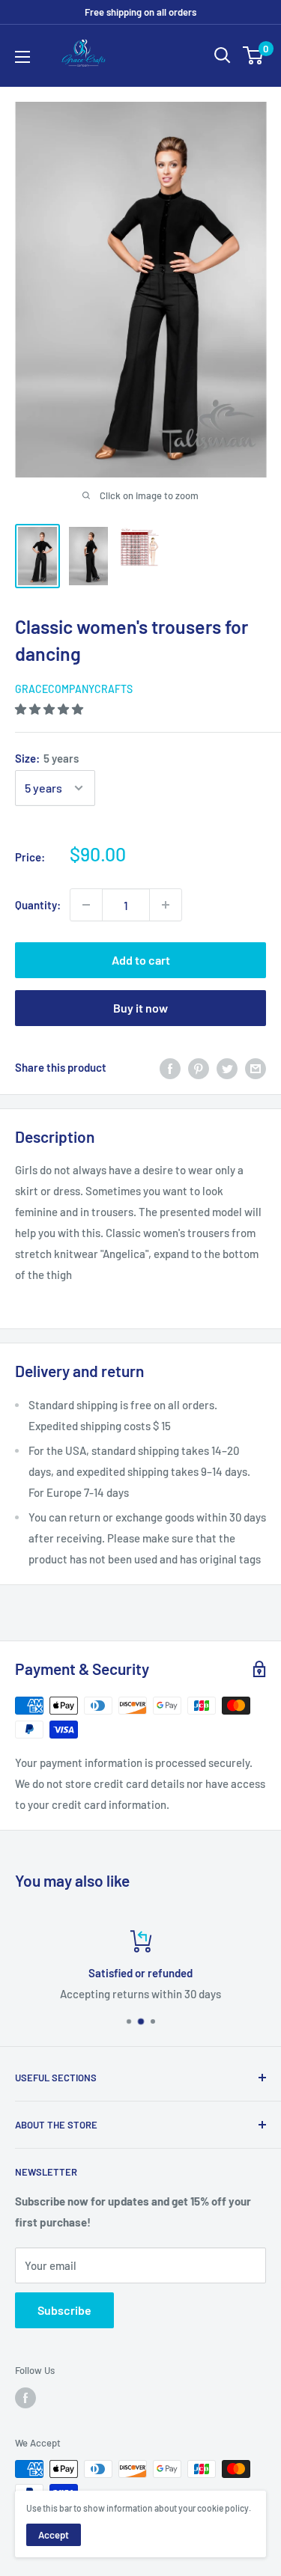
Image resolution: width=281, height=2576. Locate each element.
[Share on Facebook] (170, 1067)
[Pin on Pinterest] (199, 1067)
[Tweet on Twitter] (227, 1067)
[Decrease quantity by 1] (86, 905)
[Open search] (223, 55)
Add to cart (141, 960)
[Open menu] (22, 57)
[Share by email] (256, 1067)
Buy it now (140, 1008)
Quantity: (38, 905)
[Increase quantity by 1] (166, 905)
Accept (54, 2535)
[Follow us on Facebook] (25, 2398)
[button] (50, 709)
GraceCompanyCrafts (74, 689)
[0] (254, 55)
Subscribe (64, 2310)
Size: (47, 758)
